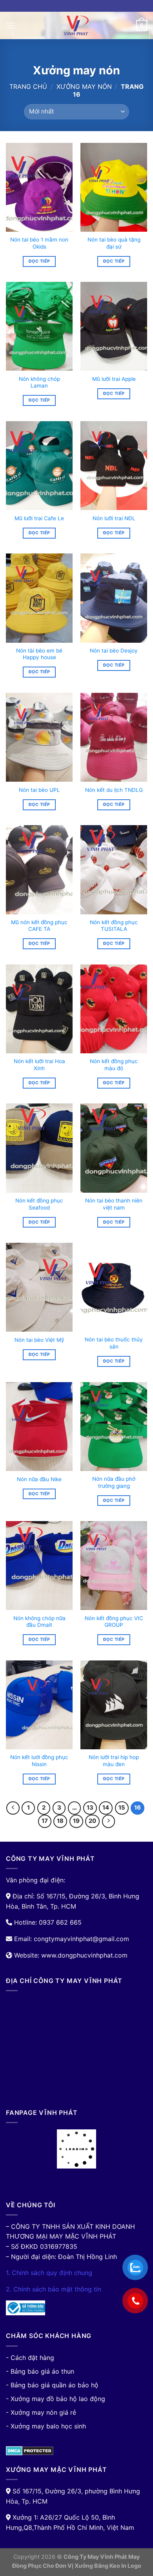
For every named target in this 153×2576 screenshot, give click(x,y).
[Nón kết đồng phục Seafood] (39, 1148)
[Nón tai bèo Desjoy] (114, 598)
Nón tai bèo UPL (39, 790)
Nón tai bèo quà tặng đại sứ (114, 243)
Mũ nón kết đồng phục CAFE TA (39, 926)
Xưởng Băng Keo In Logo (108, 2566)
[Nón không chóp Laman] (39, 326)
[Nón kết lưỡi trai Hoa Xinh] (39, 1009)
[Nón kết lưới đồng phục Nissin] (39, 1705)
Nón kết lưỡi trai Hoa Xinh (39, 1065)
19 (76, 1821)
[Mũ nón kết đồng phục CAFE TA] (39, 870)
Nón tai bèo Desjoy (114, 651)
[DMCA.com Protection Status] (30, 2450)
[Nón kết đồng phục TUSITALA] (114, 870)
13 (90, 1808)
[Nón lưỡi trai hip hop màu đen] (114, 1705)
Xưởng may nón (84, 87)
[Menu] (11, 25)
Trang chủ (28, 87)
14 (106, 1808)
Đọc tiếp (39, 261)
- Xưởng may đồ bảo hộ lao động (56, 2399)
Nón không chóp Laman (39, 382)
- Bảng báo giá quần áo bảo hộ (52, 2385)
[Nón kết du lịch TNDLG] (114, 737)
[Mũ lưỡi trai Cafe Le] (39, 466)
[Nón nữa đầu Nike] (39, 1427)
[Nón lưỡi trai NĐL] (114, 466)
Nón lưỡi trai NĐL (114, 518)
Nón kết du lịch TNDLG (114, 790)
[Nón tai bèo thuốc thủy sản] (114, 1287)
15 (122, 1808)
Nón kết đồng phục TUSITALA (114, 926)
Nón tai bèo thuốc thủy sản (114, 1343)
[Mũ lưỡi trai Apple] (114, 326)
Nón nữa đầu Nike (39, 1479)
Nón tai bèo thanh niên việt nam (114, 1204)
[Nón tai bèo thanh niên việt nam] (114, 1148)
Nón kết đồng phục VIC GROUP (114, 1622)
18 (60, 1821)
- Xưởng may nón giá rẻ (41, 2412)
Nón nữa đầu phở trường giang (114, 1482)
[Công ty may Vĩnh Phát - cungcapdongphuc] (76, 25)
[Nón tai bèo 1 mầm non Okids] (39, 187)
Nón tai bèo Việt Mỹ (39, 1340)
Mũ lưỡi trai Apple (114, 379)
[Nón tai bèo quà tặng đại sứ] (114, 187)
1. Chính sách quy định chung (49, 2273)
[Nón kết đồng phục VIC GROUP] (114, 1566)
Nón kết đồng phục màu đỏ (114, 1065)
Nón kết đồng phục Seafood (39, 1204)
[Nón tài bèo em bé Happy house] (39, 598)
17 (45, 1821)
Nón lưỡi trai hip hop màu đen (114, 1761)
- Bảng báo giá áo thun (40, 2371)
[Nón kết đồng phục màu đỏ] (114, 1009)
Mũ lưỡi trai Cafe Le (39, 518)
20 (92, 1821)
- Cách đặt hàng (30, 2358)
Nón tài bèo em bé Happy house (39, 654)
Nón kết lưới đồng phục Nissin (39, 1761)
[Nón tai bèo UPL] (39, 737)
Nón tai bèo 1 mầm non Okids (39, 243)
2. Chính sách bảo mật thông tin (54, 2289)
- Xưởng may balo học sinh (46, 2426)
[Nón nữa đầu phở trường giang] (114, 1427)
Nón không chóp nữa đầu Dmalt (39, 1622)
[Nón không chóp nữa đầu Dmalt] (39, 1566)
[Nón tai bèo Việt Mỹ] (39, 1287)
